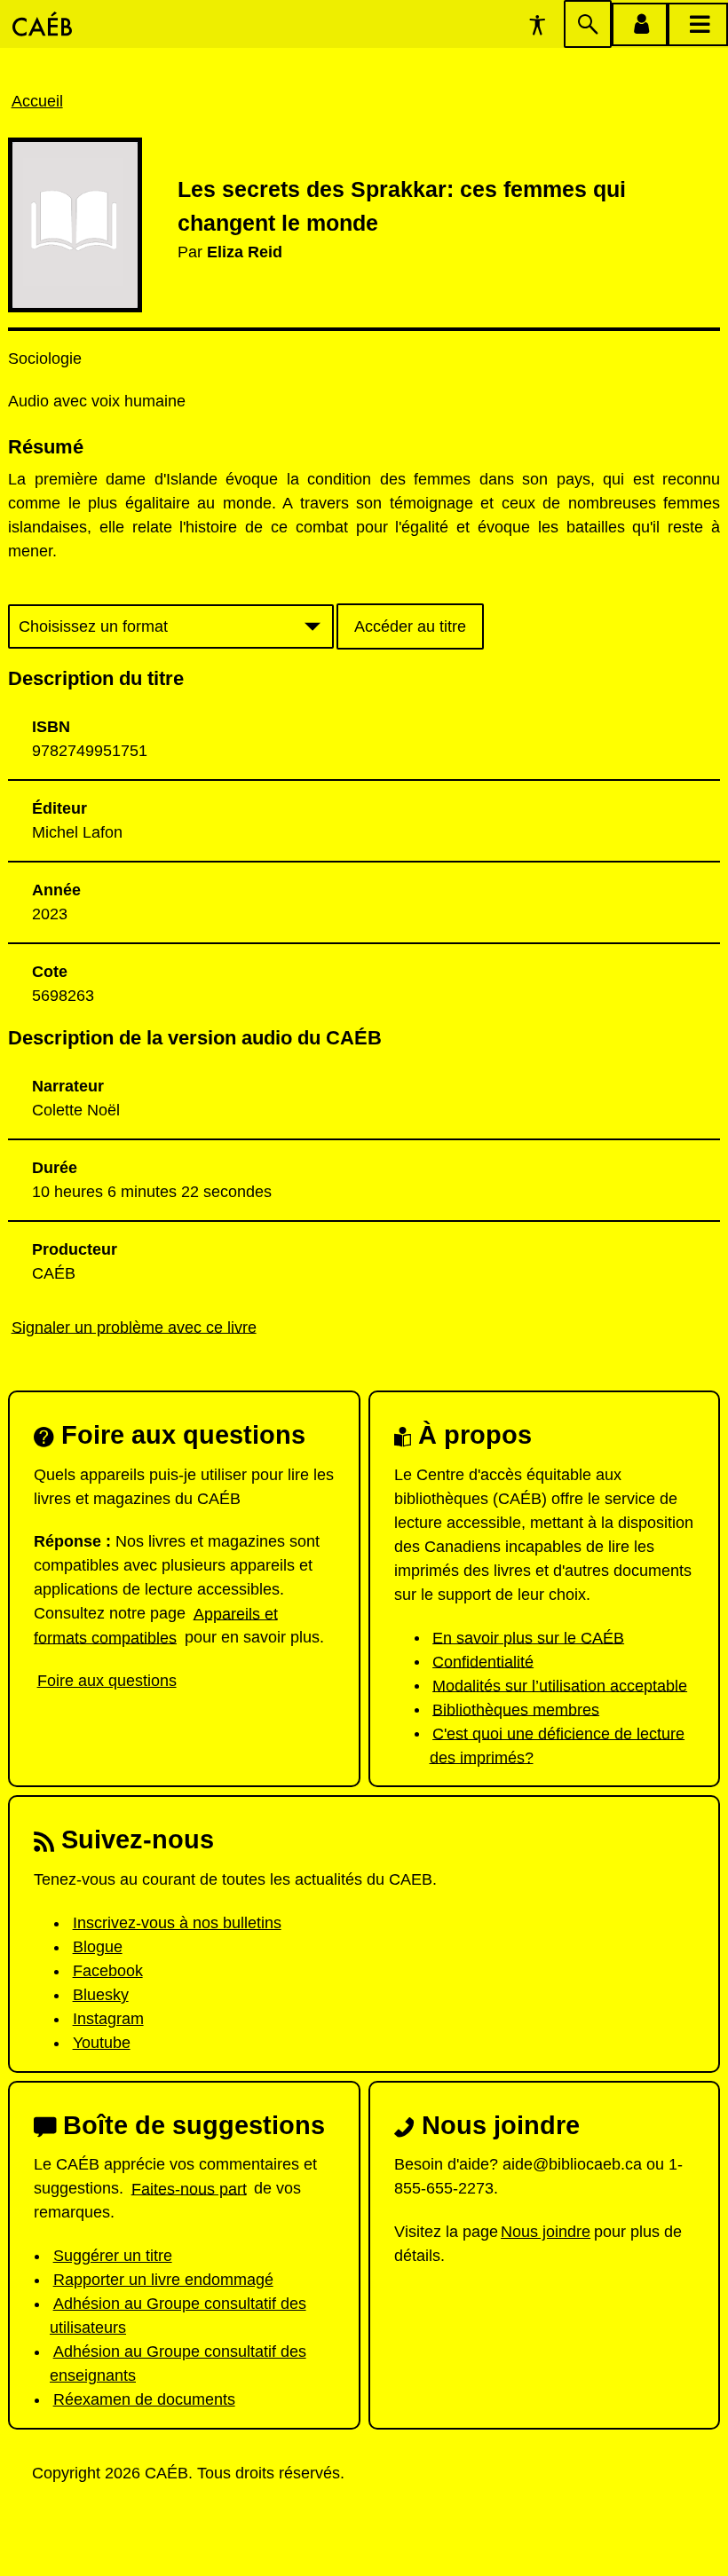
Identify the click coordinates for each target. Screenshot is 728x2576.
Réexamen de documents (144, 2399)
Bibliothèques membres (516, 1709)
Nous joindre (546, 2232)
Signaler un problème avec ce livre (134, 1327)
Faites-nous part (189, 2188)
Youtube (102, 2043)
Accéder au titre (410, 626)
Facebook (108, 1971)
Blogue (98, 1947)
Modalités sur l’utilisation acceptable (560, 1685)
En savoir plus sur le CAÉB (528, 1637)
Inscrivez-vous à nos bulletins (177, 1923)
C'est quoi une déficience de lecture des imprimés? (558, 1745)
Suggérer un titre (113, 2256)
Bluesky (101, 1995)
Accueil (37, 101)
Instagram (108, 2019)
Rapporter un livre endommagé (163, 2280)
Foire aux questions (107, 1681)
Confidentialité (483, 1661)
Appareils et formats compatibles (156, 1625)
